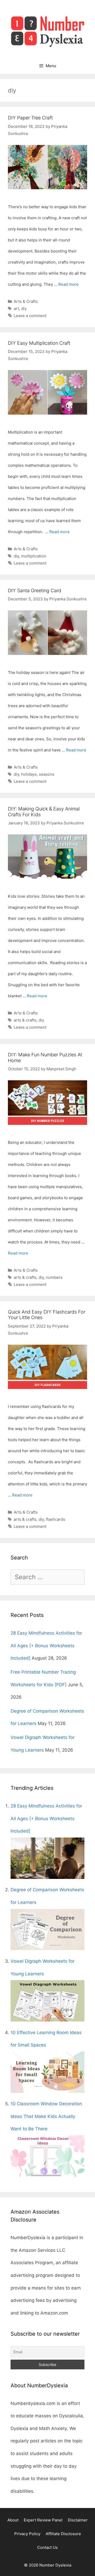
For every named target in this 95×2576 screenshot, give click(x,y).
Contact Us (47, 2547)
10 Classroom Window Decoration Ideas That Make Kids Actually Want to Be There (46, 2116)
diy (24, 308)
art (16, 308)
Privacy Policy (27, 2534)
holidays (29, 774)
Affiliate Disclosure (63, 2534)
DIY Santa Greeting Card (35, 590)
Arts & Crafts (26, 301)
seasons (47, 774)
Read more (68, 284)
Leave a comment (30, 316)
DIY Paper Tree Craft (30, 118)
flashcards (56, 1519)
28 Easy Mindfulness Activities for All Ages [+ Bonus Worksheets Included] (46, 1646)
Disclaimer (78, 2520)
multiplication (34, 556)
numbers (54, 1277)
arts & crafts (25, 1020)
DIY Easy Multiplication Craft (39, 343)
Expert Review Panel (43, 2520)
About (13, 2520)
